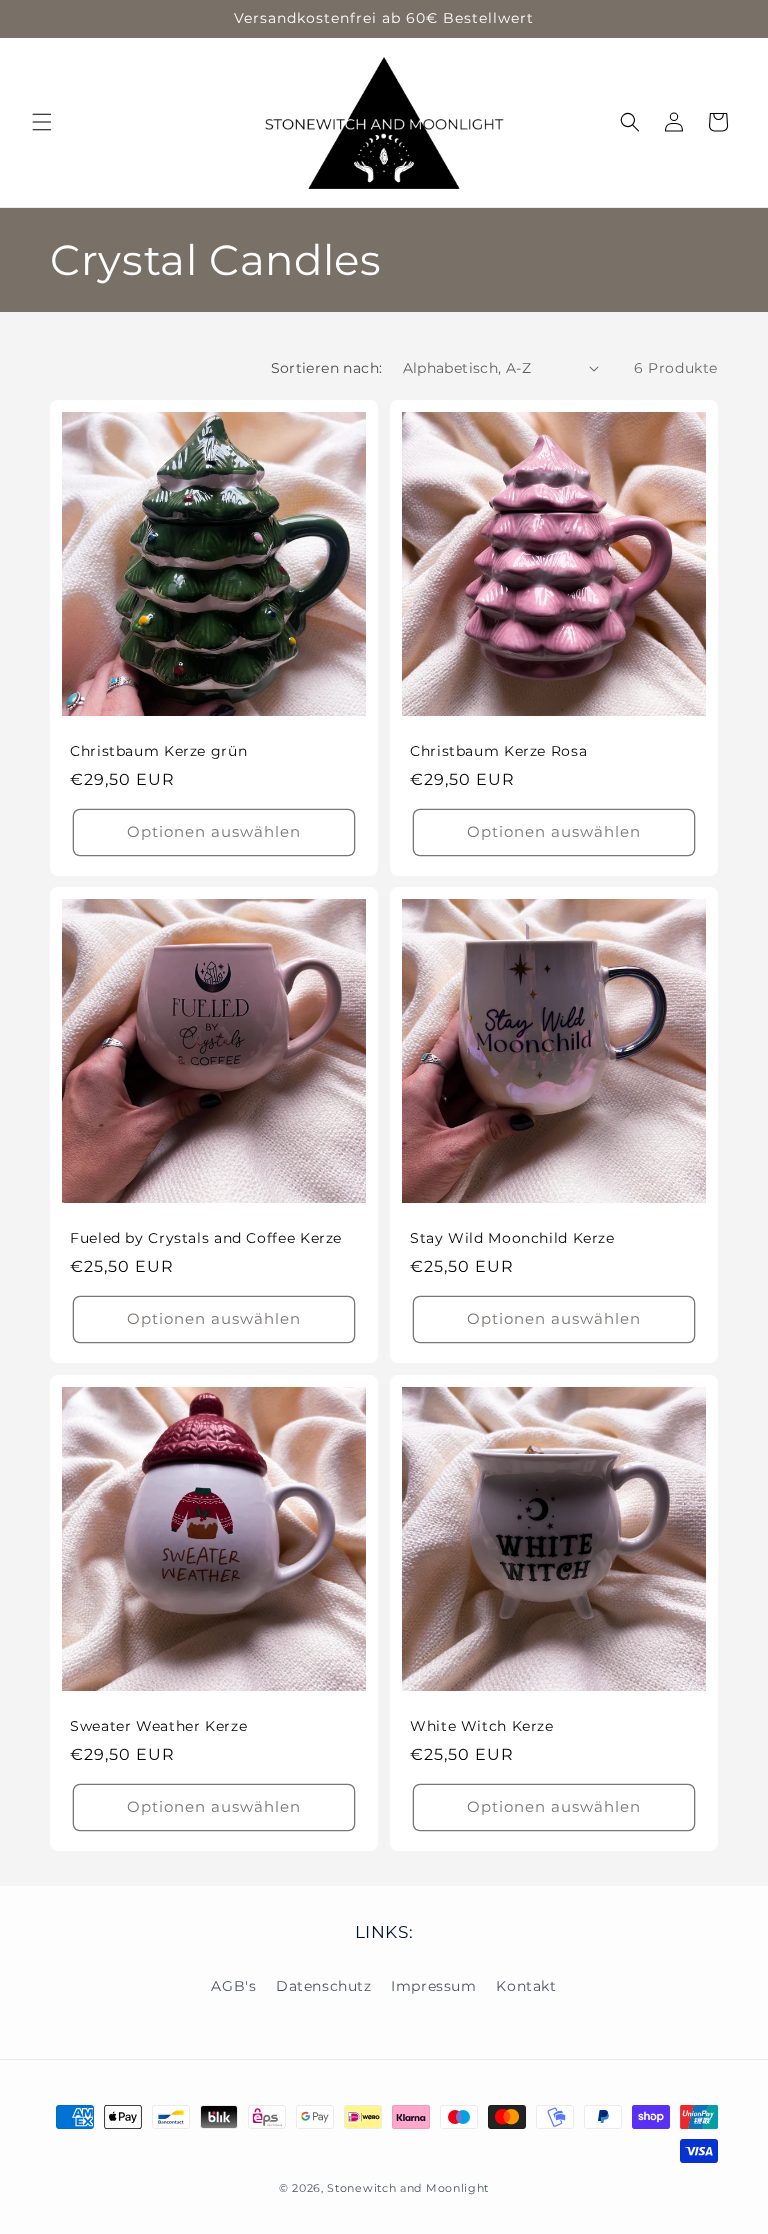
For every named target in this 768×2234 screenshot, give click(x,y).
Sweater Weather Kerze (158, 1726)
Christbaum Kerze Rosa (498, 751)
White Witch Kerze (482, 1726)
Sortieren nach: (327, 368)
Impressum (433, 1986)
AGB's (233, 1986)
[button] (42, 122)
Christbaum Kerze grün (158, 751)
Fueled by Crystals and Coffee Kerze (206, 1238)
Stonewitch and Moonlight (408, 2188)
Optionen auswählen (214, 831)
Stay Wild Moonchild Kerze (512, 1238)
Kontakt (526, 1986)
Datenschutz (324, 1986)
